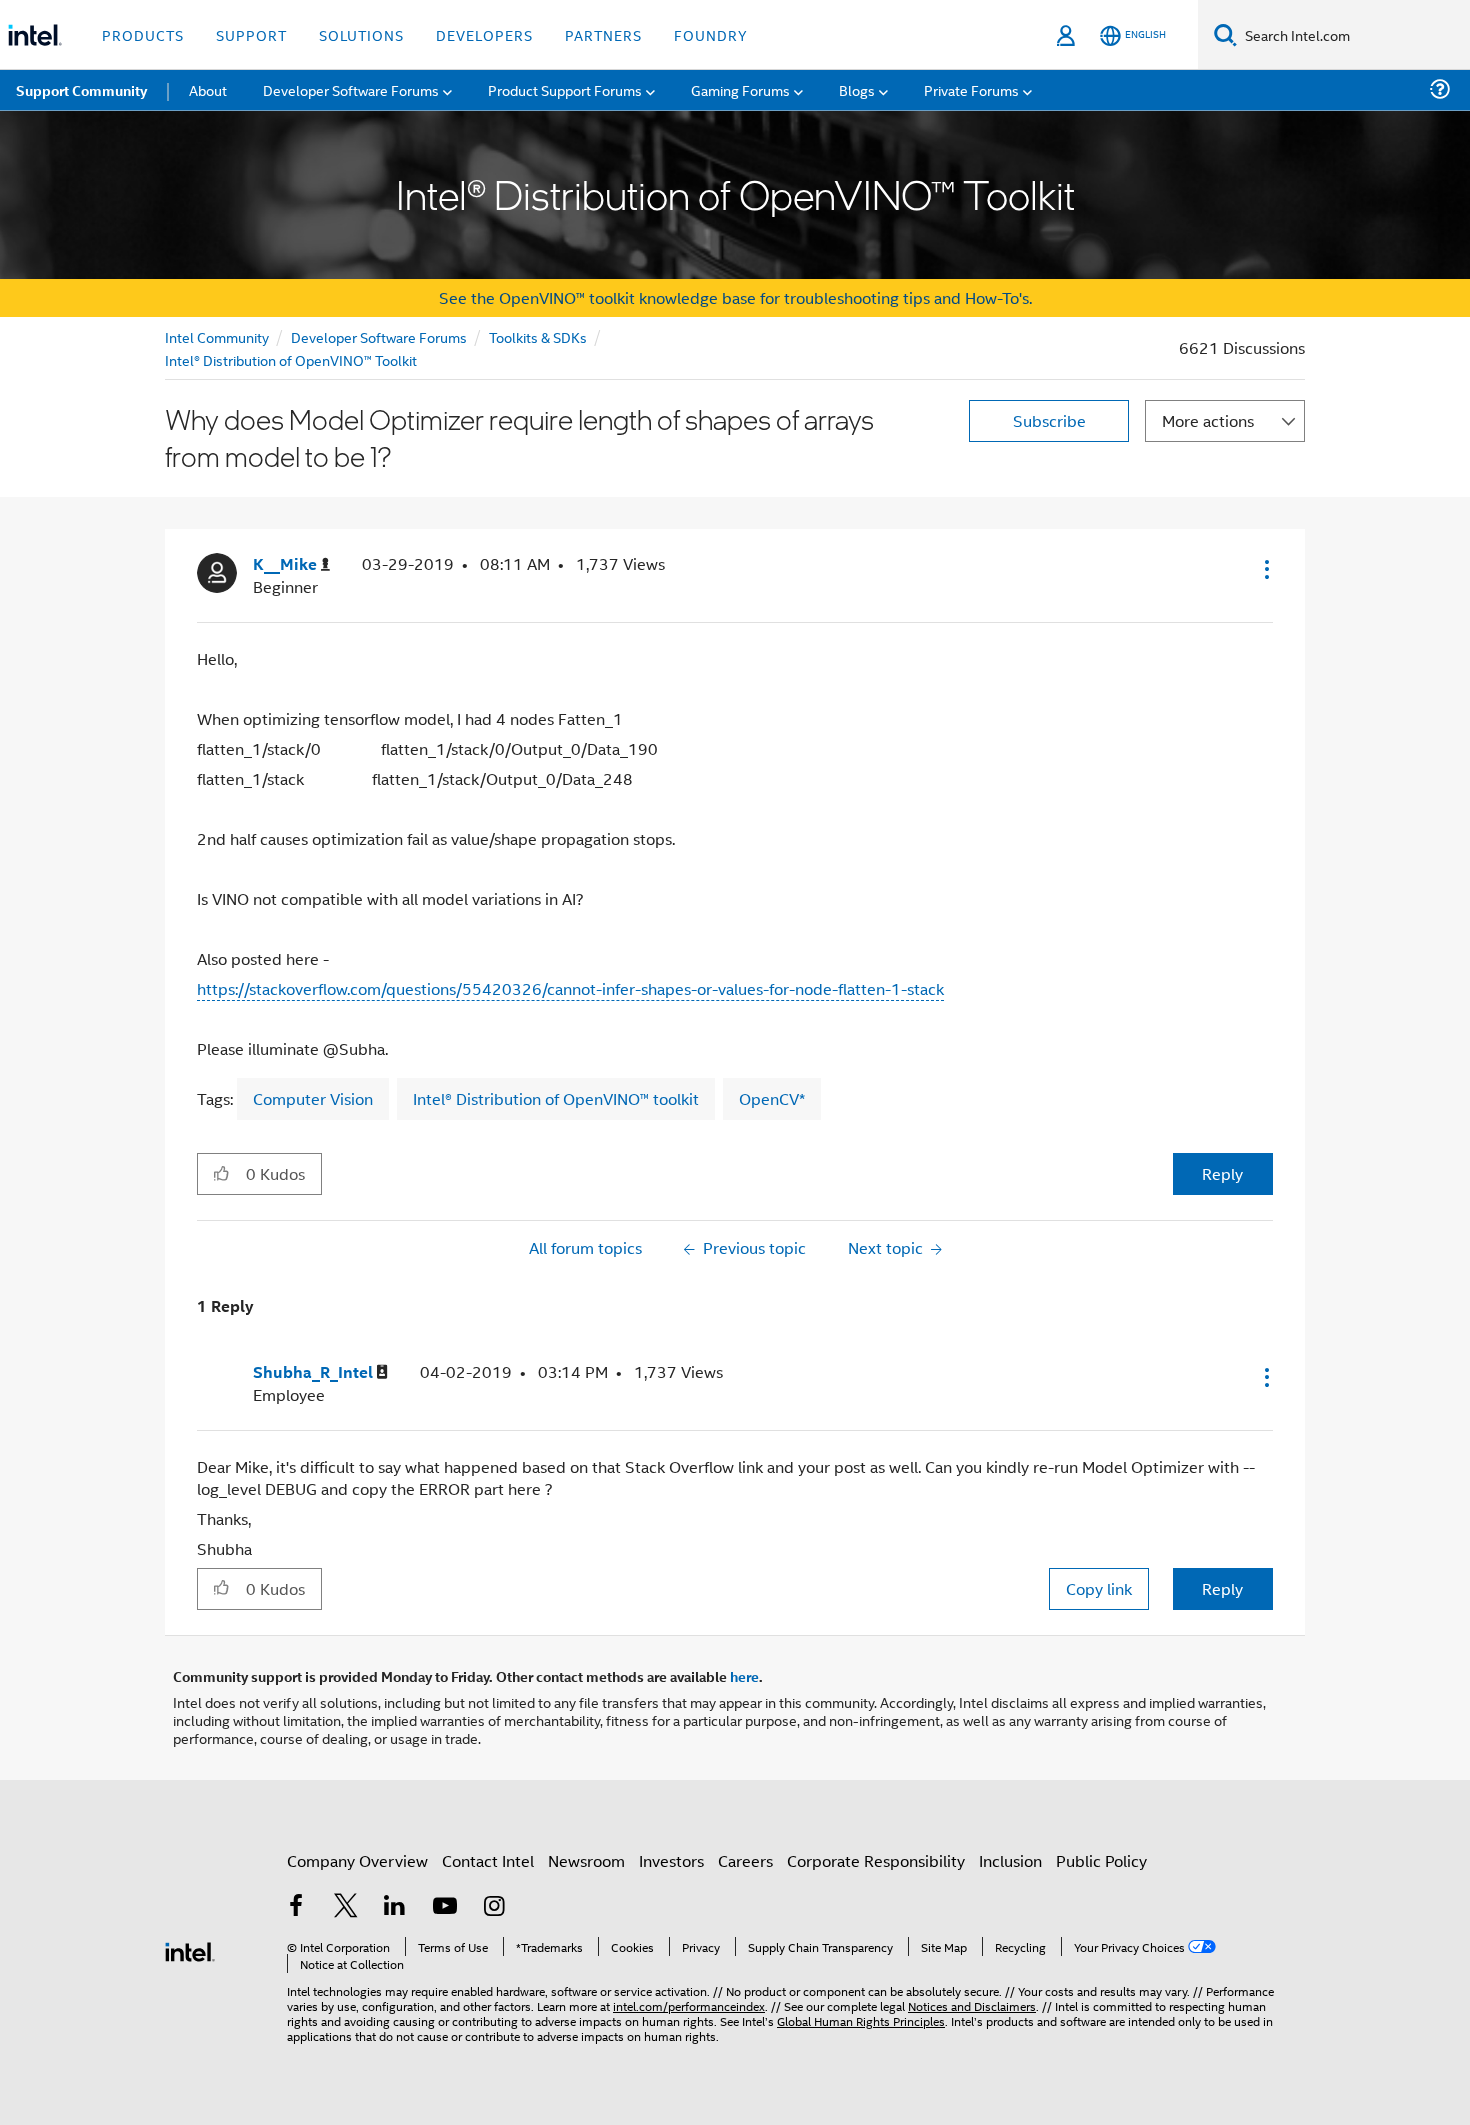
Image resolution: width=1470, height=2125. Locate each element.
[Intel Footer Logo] (190, 1949)
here (744, 1676)
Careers (745, 1860)
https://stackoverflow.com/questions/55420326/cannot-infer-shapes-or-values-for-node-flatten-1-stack (570, 988)
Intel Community (217, 336)
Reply (1222, 1173)
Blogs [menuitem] (857, 89)
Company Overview (357, 1860)
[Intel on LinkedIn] (395, 1907)
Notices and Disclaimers (972, 2005)
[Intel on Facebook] (296, 1907)
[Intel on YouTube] (445, 1907)
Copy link (1099, 1588)
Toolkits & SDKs (538, 336)
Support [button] (251, 34)
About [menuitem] (208, 89)
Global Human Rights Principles (861, 2020)
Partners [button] (603, 34)
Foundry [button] (711, 34)
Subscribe (1049, 420)
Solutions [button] (361, 34)
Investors (671, 1860)
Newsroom (586, 1860)
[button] (1265, 569)
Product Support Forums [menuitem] (565, 89)
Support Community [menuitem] (81, 90)
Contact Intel (488, 1860)
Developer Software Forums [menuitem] (351, 89)
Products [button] (143, 34)
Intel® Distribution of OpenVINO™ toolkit (556, 1098)
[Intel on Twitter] (346, 1907)
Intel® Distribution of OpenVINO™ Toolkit (291, 359)
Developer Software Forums (379, 336)
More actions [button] (1208, 420)
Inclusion (1010, 1860)
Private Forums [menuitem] (971, 89)
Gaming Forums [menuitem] (740, 89)
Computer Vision (313, 1098)
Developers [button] (484, 34)
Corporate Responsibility (876, 1860)
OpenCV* (772, 1098)
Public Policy (1101, 1860)
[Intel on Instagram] (494, 1907)
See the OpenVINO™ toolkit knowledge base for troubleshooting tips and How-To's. (735, 297)
